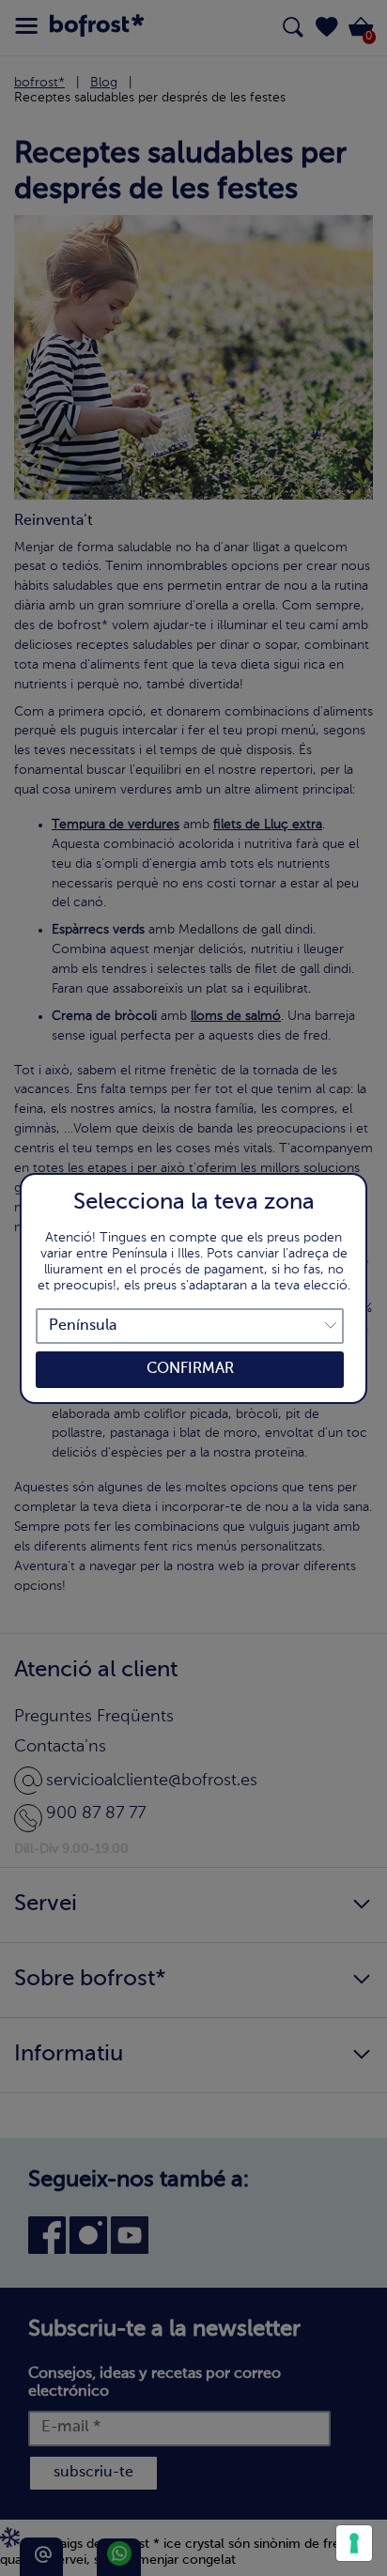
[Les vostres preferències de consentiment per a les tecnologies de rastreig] (354, 2543)
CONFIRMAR (190, 1369)
